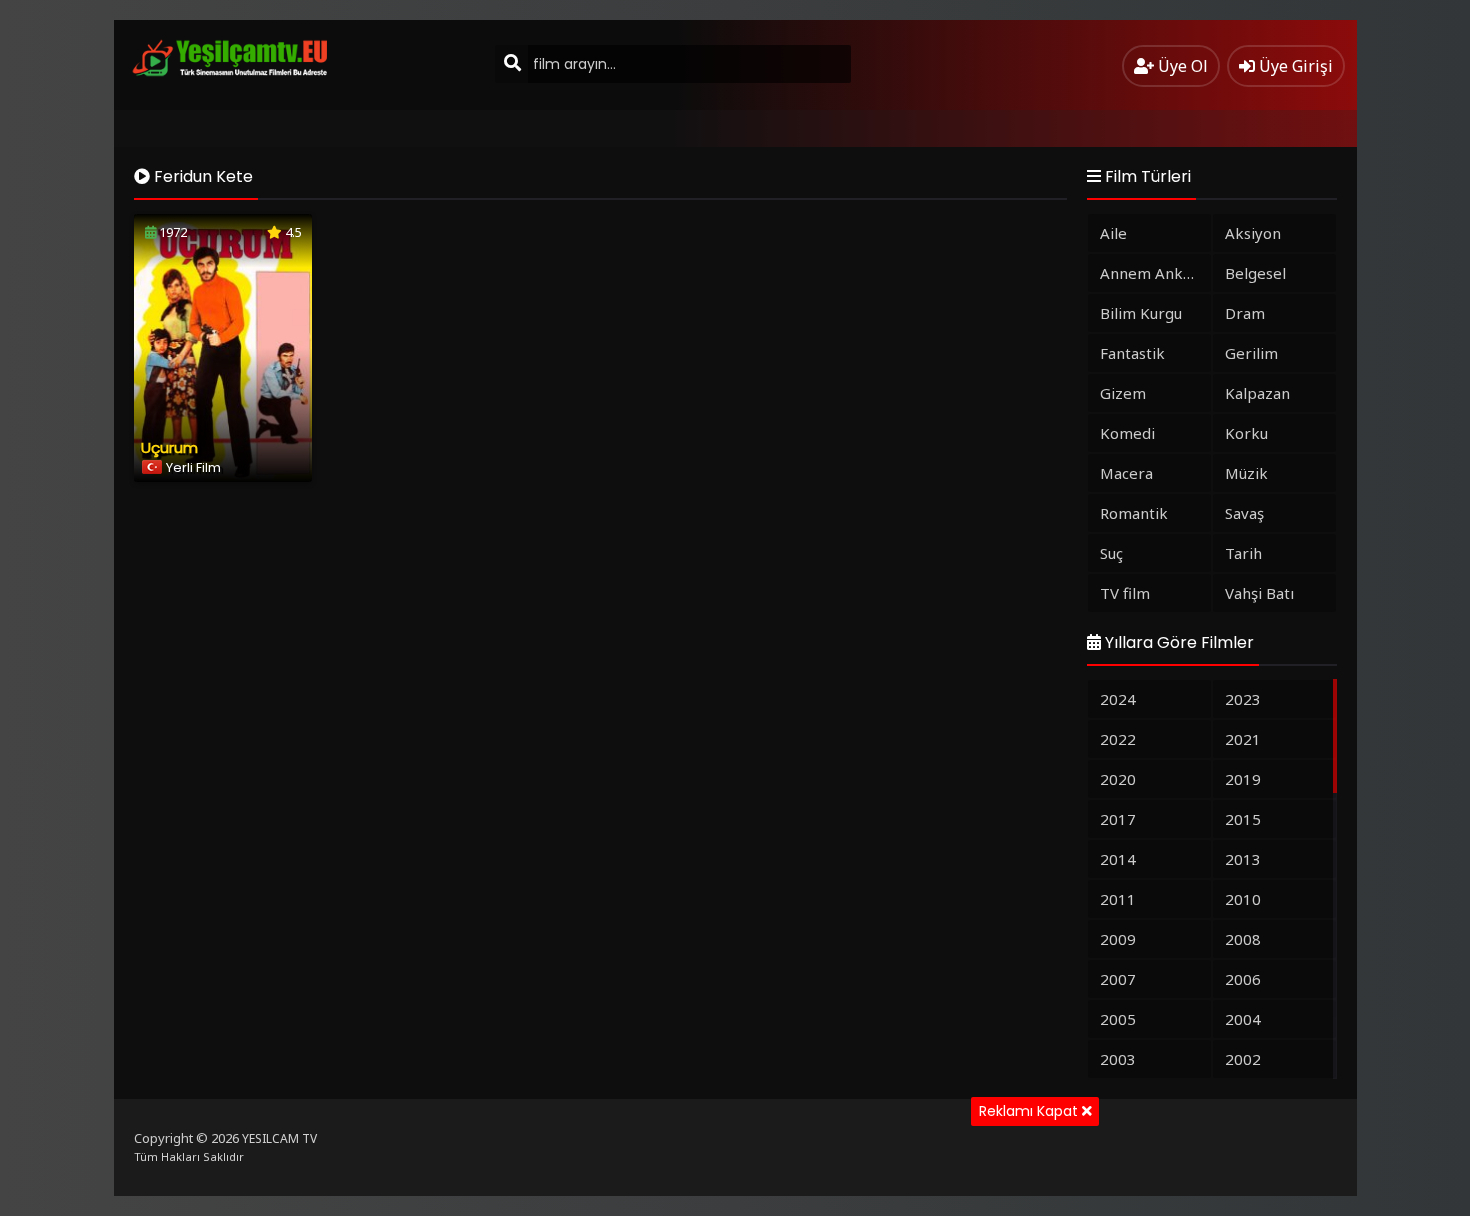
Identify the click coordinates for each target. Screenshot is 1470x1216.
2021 (1243, 739)
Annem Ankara (1153, 273)
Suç (1111, 553)
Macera (1126, 473)
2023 (1243, 699)
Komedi (1127, 433)
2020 (1118, 779)
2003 (1118, 1059)
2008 (1243, 939)
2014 (1118, 859)
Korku (1246, 433)
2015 (1243, 819)
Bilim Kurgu (1141, 313)
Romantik (1134, 513)
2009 (1118, 939)
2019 (1243, 779)
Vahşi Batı (1259, 593)
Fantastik (1132, 353)
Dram (1245, 313)
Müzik (1246, 473)
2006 (1243, 979)
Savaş (1244, 513)
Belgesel (1255, 273)
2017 (1118, 819)
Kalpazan (1257, 393)
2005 (1118, 1019)
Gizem (1123, 393)
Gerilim (1251, 353)
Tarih (1243, 553)
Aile (1113, 233)
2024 (1118, 699)
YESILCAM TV (279, 1138)
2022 (1118, 739)
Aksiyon (1253, 233)
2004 (1243, 1019)
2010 (1243, 899)
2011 (1118, 899)
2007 (1118, 979)
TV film (1125, 593)
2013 (1243, 859)
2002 (1243, 1059)
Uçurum (169, 447)
